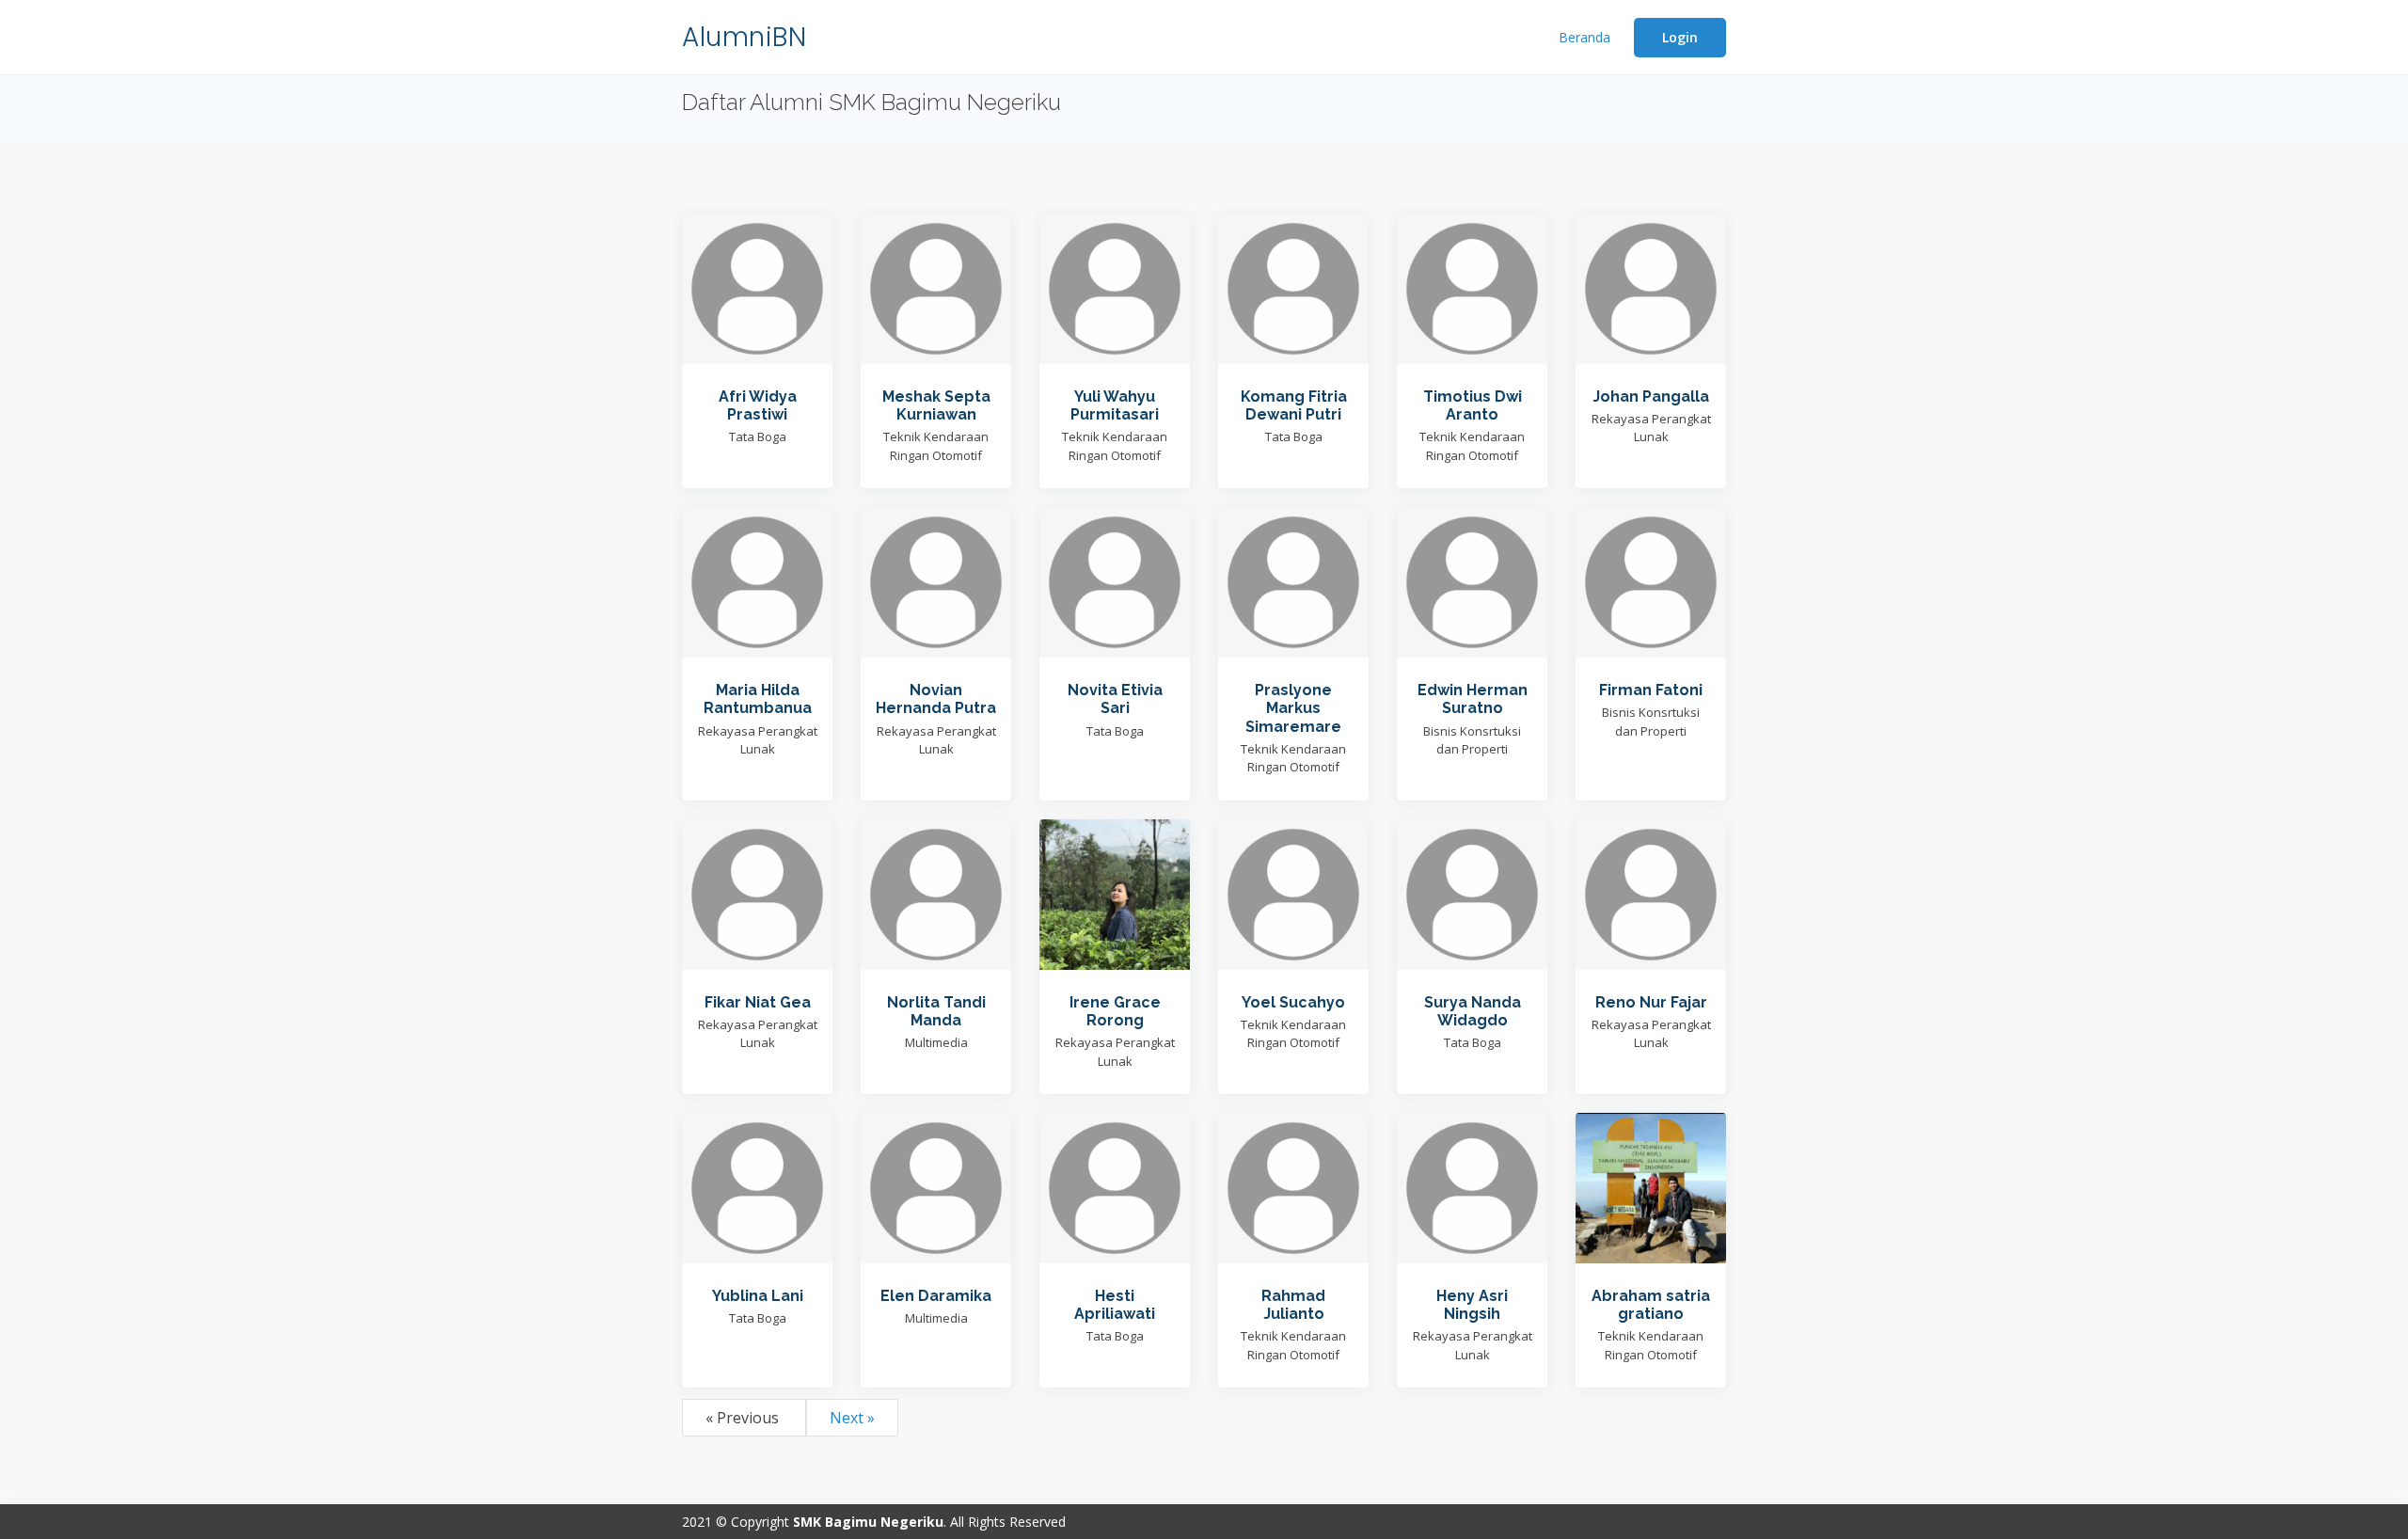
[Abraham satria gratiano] (1651, 1186)
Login (1680, 37)
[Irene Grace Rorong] (1115, 893)
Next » (852, 1418)
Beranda (1584, 37)
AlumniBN (744, 37)
